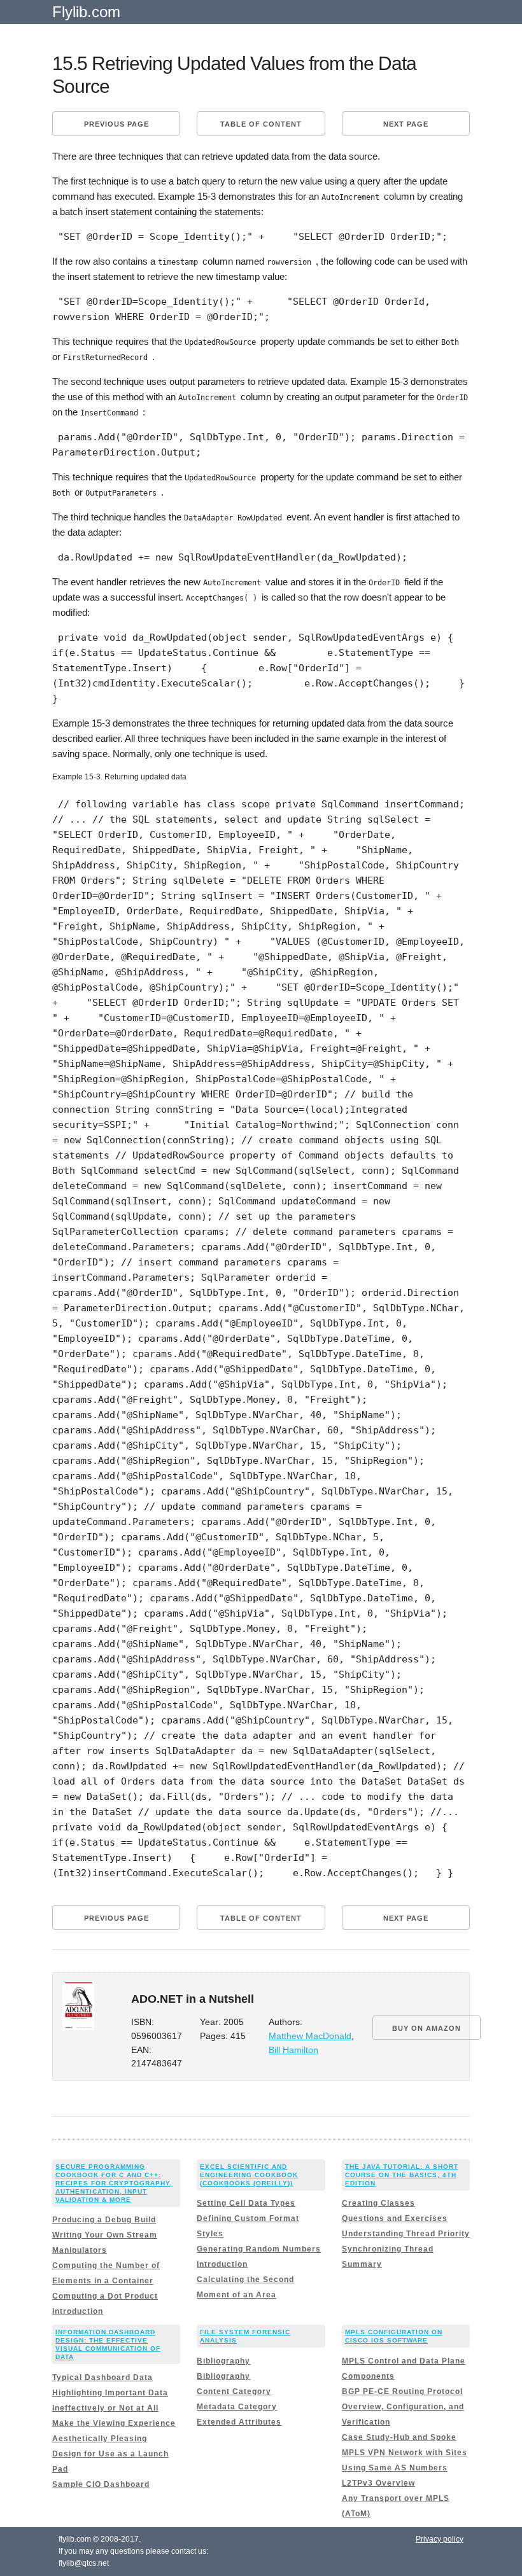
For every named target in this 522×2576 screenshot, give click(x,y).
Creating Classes (378, 2203)
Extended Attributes (239, 2422)
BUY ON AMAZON (427, 2028)
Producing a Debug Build (104, 2220)
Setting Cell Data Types (246, 2203)
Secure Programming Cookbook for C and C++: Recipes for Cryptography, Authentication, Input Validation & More (114, 2183)
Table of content (261, 124)
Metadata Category (237, 2407)
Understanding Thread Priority (406, 2234)
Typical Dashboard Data (102, 2378)
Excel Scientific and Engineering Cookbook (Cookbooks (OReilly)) (249, 2175)
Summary (362, 2264)
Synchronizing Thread (388, 2249)
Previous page (116, 124)
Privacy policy (440, 2539)
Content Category (234, 2392)
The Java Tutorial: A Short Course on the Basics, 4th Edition (402, 2175)
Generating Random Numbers (259, 2249)
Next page (406, 124)
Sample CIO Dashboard (101, 2484)
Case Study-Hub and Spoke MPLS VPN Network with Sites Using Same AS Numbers (405, 2453)
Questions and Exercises (395, 2218)
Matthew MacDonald (310, 2036)
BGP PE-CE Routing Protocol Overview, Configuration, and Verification (403, 2407)
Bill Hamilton (293, 2050)
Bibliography (223, 2361)
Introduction (78, 2311)
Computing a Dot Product (105, 2296)
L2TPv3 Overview (378, 2483)
